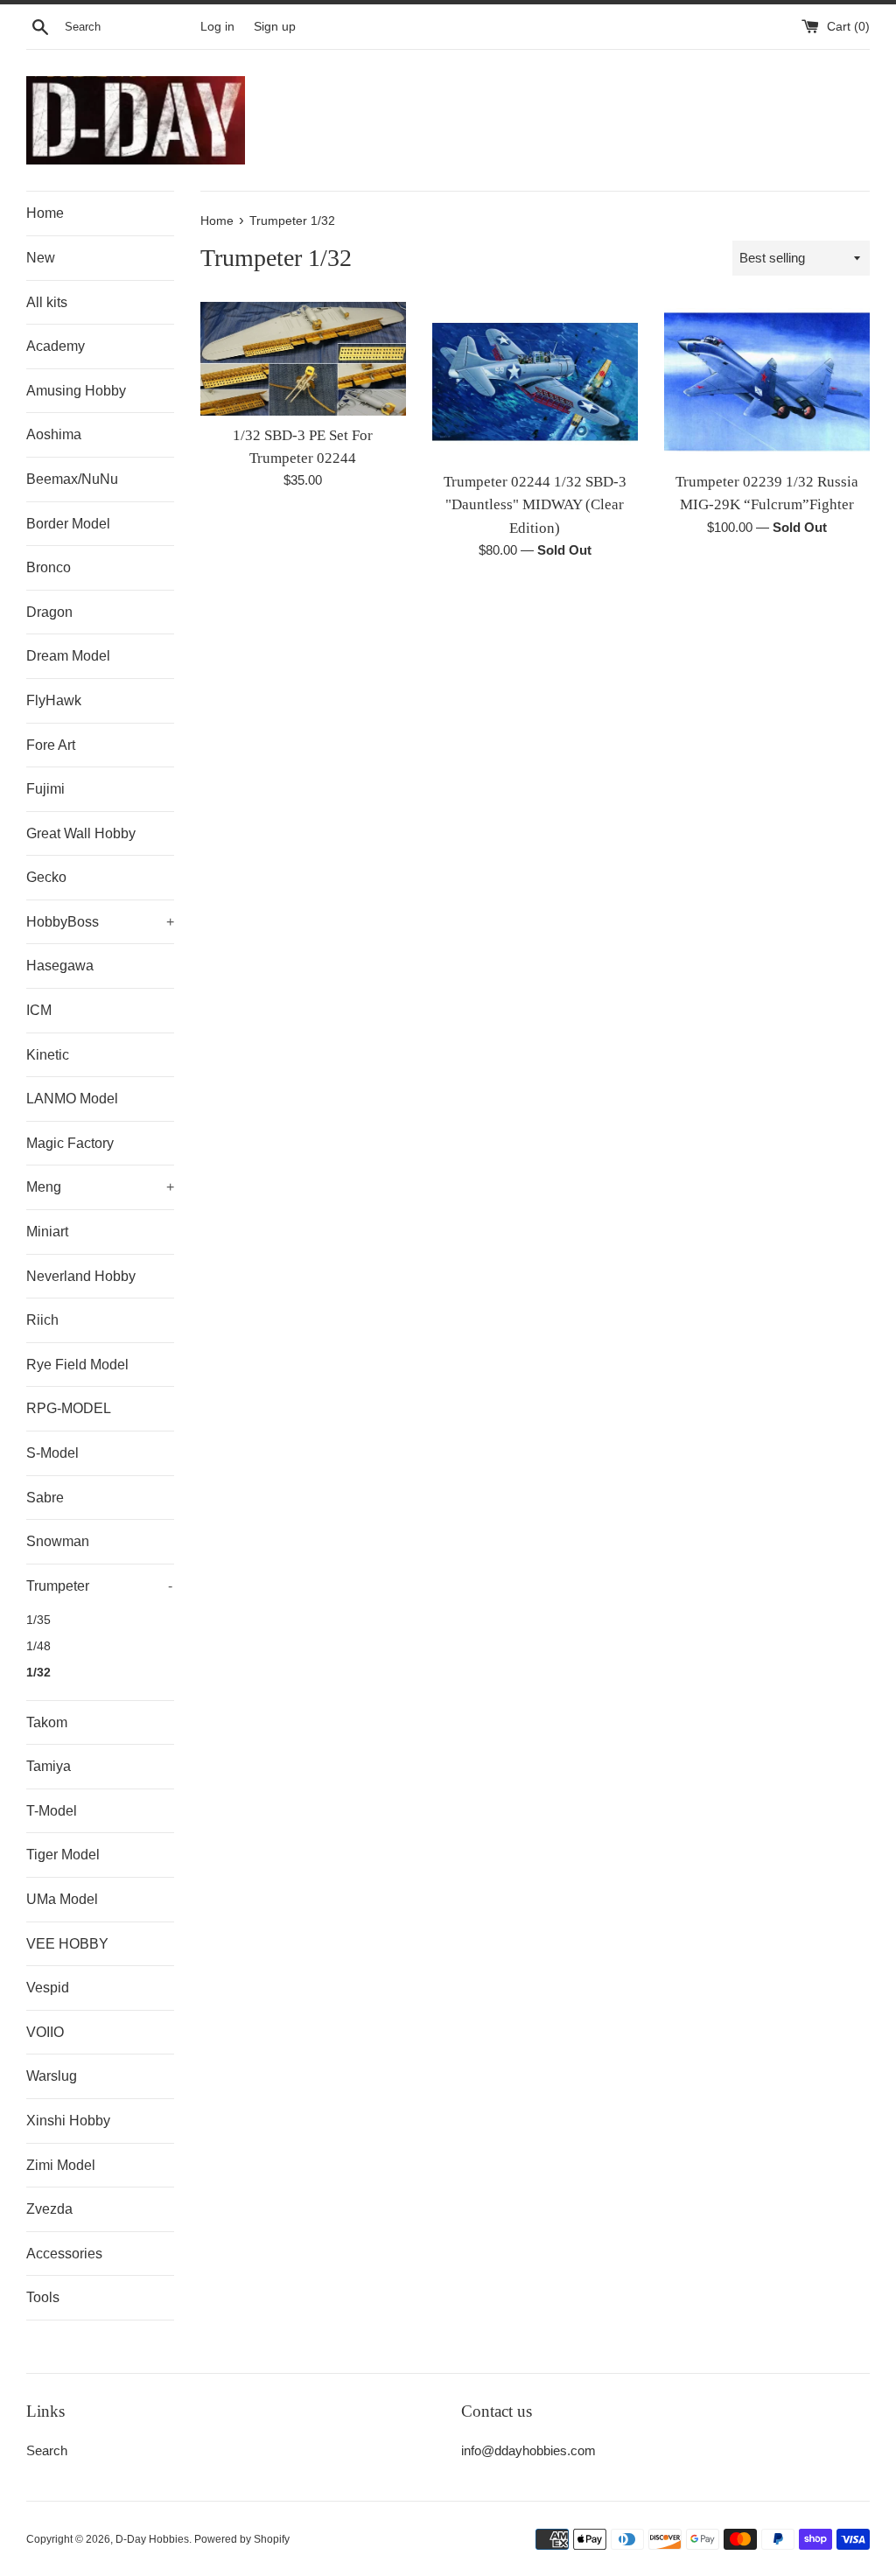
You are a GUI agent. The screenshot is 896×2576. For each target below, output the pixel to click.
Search (47, 2450)
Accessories (64, 2254)
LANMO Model (72, 1099)
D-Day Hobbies (152, 2539)
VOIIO (45, 2032)
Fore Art (51, 745)
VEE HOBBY (67, 1944)
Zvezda (49, 2209)
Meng (100, 1187)
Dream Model (68, 656)
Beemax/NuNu (72, 479)
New (41, 258)
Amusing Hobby (76, 391)
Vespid (48, 1988)
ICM (39, 1010)
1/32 (38, 1673)
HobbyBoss (100, 922)
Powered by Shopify (242, 2539)
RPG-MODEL (69, 1408)
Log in (217, 27)
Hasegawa (60, 966)
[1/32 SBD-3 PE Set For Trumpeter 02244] (303, 358)
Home (45, 213)
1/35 (38, 1620)
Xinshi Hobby (68, 2121)
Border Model (68, 524)
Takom (47, 1722)
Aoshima (54, 434)
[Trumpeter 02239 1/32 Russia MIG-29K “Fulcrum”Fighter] (767, 382)
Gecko (46, 877)
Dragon (49, 612)
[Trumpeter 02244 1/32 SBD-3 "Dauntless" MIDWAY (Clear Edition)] (535, 382)
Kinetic (48, 1055)
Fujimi (45, 789)
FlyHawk (54, 700)
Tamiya (49, 1766)
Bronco (49, 567)
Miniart (47, 1232)
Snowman (58, 1541)
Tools (43, 2297)
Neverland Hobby (81, 1276)
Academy (56, 346)
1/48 (38, 1646)
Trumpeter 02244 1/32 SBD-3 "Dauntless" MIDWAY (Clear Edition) (535, 505)
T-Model (52, 1811)
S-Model (52, 1453)
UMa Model (62, 1899)
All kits (47, 302)
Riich (42, 1320)
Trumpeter (99, 1586)
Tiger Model (63, 1855)
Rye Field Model (77, 1365)
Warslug (52, 2076)
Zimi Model (61, 2165)
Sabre (45, 1498)
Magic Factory (70, 1143)
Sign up (275, 27)
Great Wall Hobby (81, 833)
